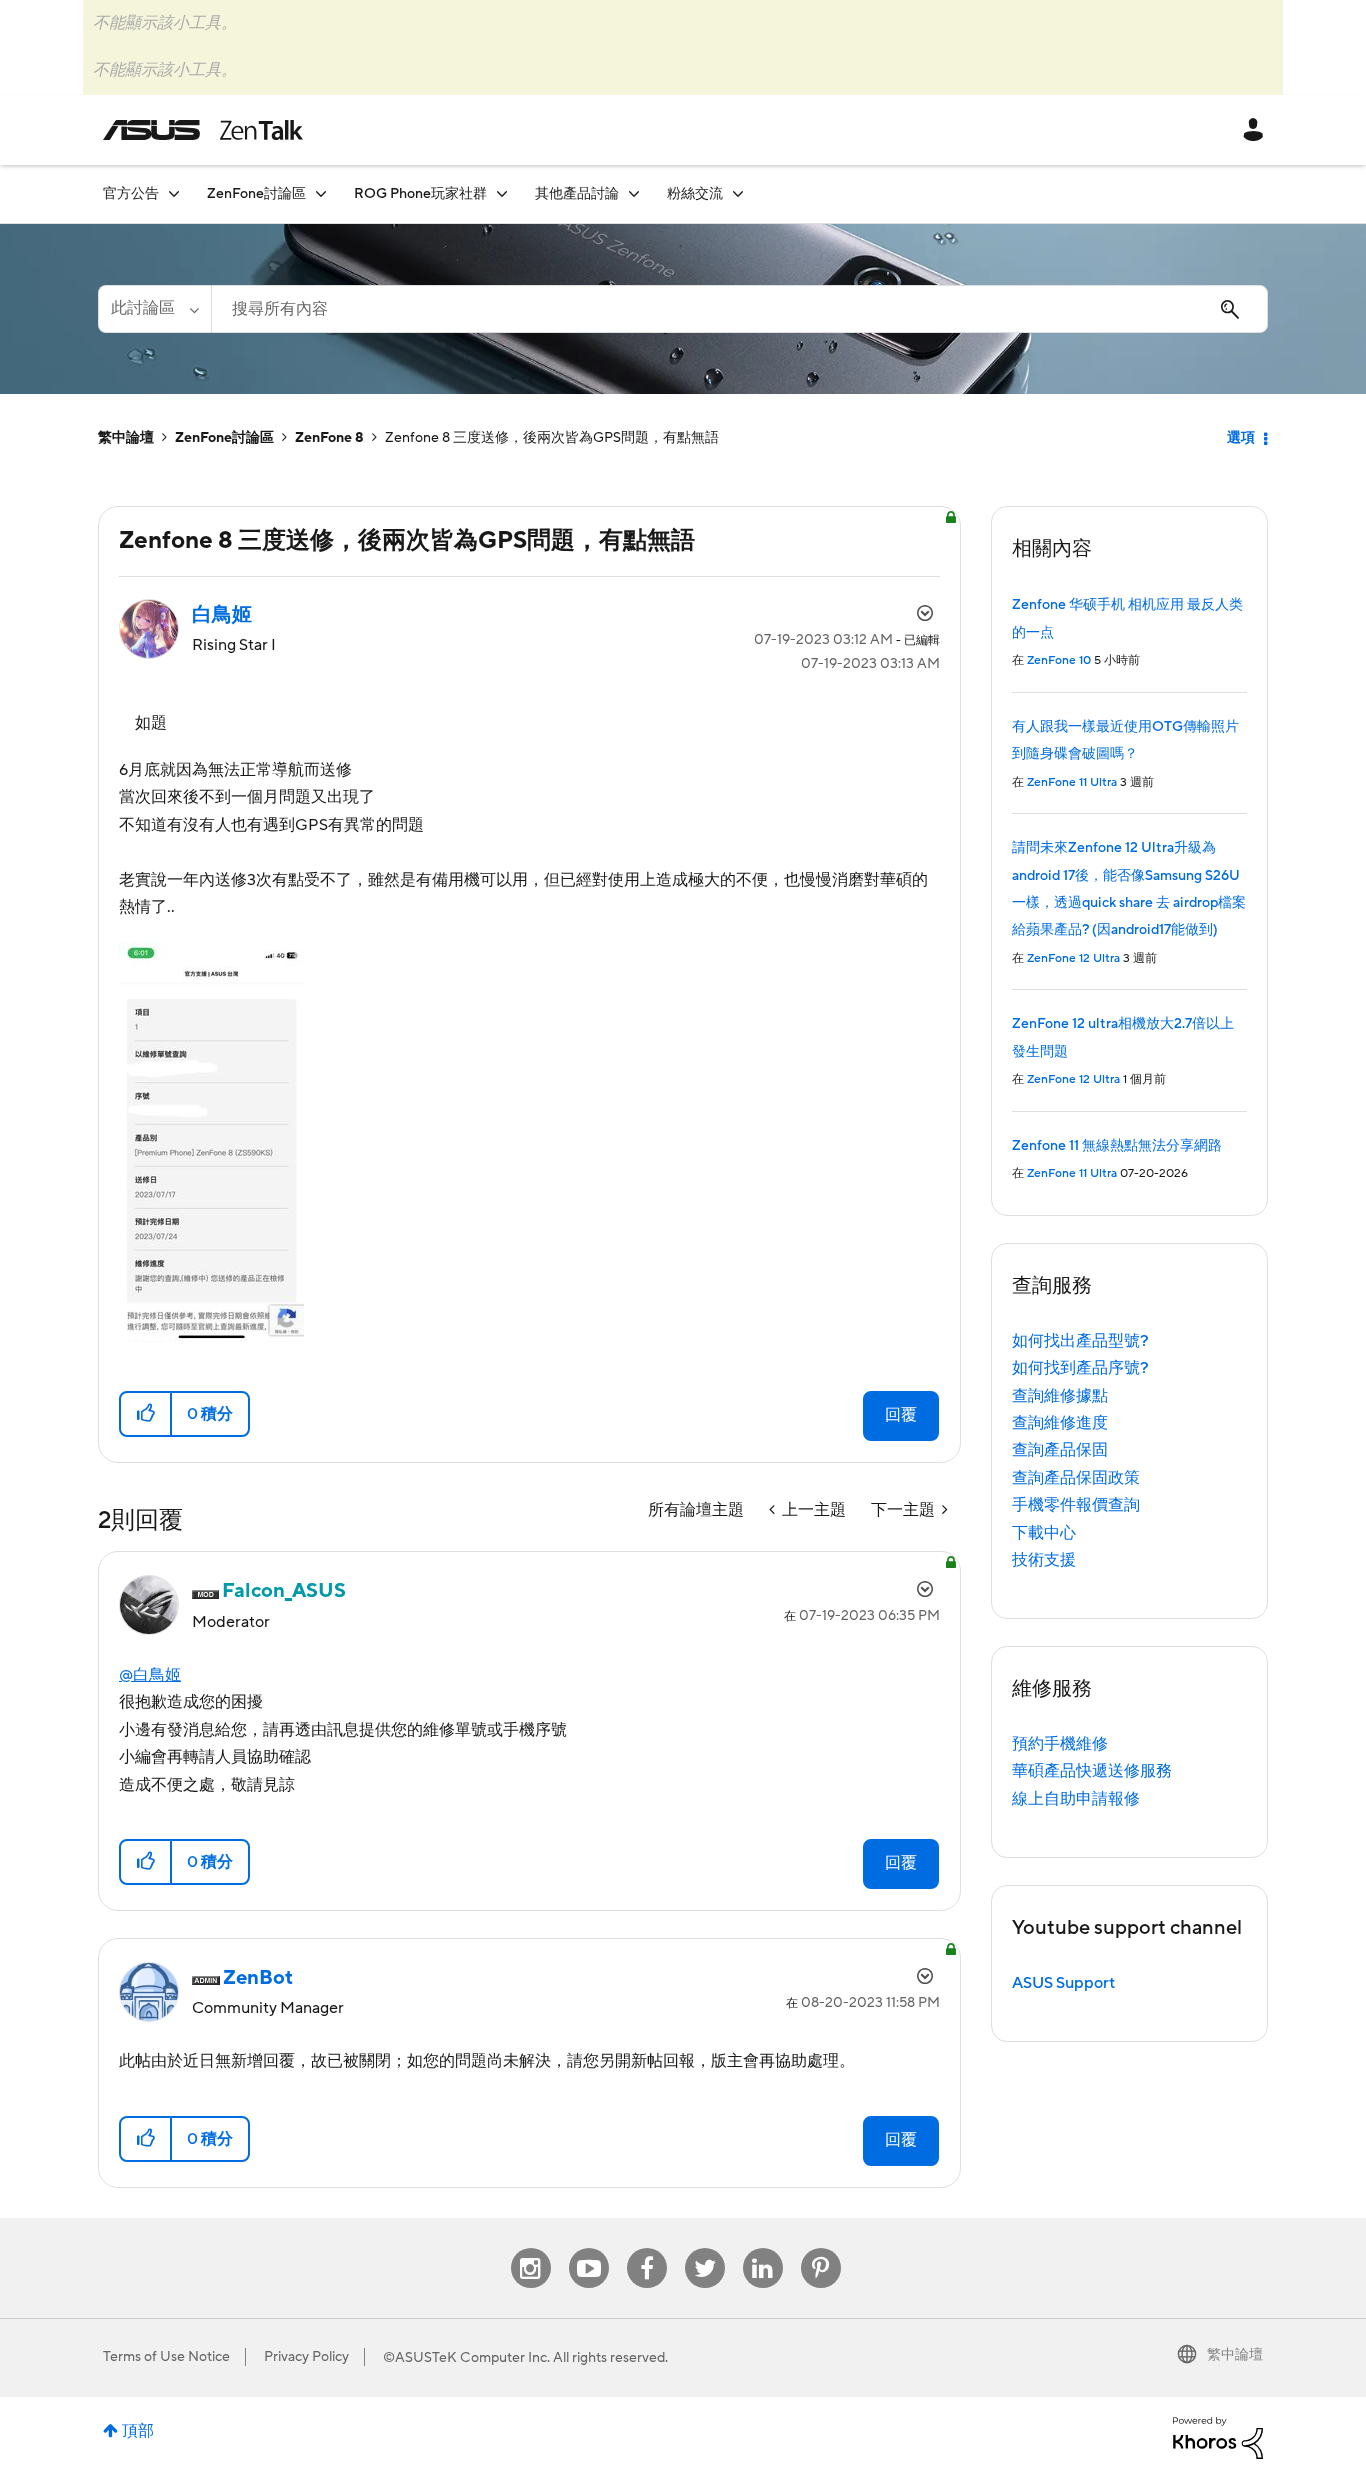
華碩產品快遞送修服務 (1092, 1771)
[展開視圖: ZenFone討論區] (321, 193)
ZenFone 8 (329, 438)
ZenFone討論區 (224, 438)
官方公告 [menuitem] (131, 194)
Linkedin (763, 2248)
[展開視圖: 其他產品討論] (634, 193)
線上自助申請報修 (1076, 1799)
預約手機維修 (1060, 1744)
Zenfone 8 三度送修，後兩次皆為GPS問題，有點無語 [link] (552, 438)
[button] (146, 1414)
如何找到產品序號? (1080, 1368)
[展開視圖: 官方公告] (174, 193)
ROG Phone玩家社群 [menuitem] (420, 194)
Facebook (647, 2248)
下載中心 (1044, 1533)
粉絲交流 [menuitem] (695, 194)
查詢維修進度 (1060, 1423)
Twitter (704, 2248)
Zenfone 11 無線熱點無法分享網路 (1117, 1146)
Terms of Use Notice (166, 2357)
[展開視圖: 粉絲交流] (738, 193)
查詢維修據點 (1060, 1396)
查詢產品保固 (1060, 1450)
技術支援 (1044, 1560)
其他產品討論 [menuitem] (577, 194)
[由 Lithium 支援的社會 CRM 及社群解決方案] (1218, 2437)
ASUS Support (1063, 1983)
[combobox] (739, 309)
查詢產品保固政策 (1076, 1478)
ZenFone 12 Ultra (1073, 958)
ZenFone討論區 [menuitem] (256, 194)
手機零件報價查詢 (1076, 1505)
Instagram (530, 2248)
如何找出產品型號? (1080, 1341)
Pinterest (821, 2248)
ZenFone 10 (1059, 660)
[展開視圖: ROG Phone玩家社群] (502, 193)
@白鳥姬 (150, 1675)
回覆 (901, 1415)
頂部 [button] (138, 2431)
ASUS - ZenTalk (203, 130)
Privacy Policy (306, 2357)
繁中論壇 (126, 438)
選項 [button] (1241, 438)
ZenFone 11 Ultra (1072, 782)
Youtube (589, 2248)
